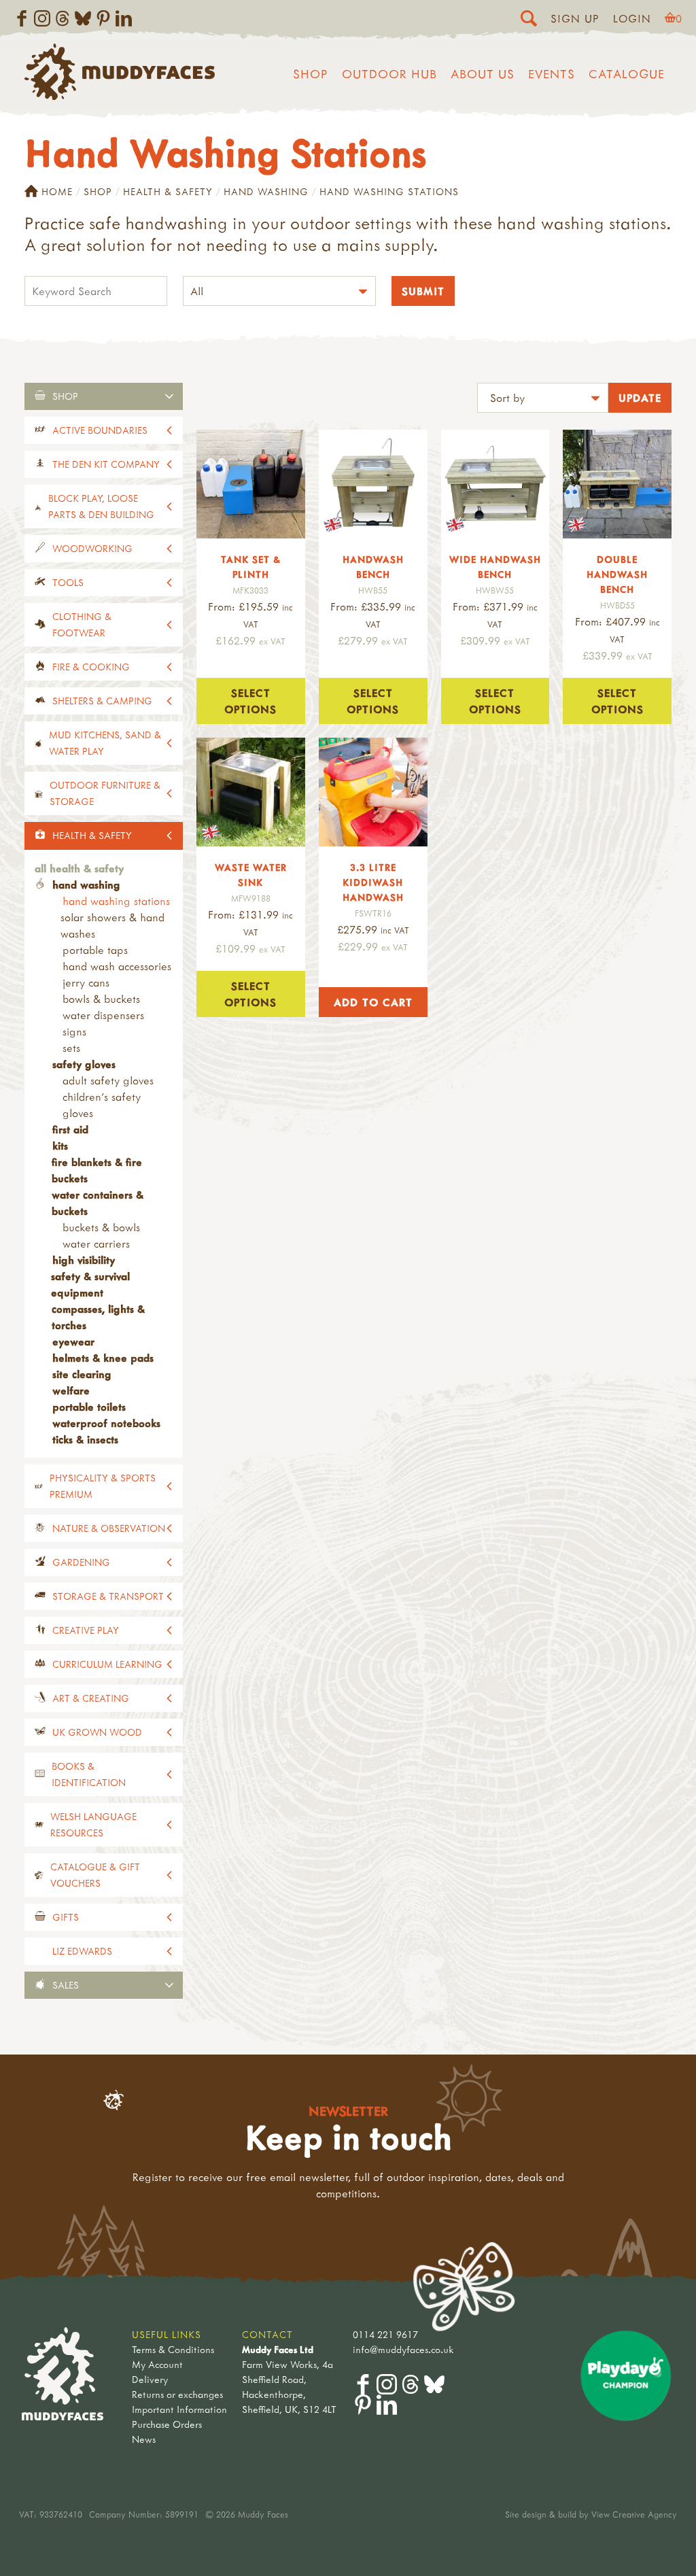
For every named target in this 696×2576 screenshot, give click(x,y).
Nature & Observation (109, 1528)
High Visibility (84, 1260)
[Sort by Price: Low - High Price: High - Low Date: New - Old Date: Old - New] (543, 399)
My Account (157, 2364)
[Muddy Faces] (120, 96)
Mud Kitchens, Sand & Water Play (105, 743)
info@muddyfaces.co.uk (403, 2349)
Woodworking (92, 548)
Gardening (81, 1562)
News (144, 2439)
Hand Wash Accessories (117, 966)
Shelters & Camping (102, 701)
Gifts (66, 1917)
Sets (71, 1048)
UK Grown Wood (97, 1732)
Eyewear (73, 1341)
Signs (74, 1031)
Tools (68, 582)
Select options (250, 701)
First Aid (70, 1129)
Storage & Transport (108, 1596)
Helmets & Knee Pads (103, 1358)
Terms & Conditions (173, 2349)
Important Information (179, 2409)
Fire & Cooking (91, 667)
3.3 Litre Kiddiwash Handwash (373, 882)
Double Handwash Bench (617, 574)
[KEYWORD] (96, 293)
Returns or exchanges (177, 2394)
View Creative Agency (634, 2514)
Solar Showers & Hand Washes (112, 925)
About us (483, 74)
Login (632, 18)
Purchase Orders (167, 2424)
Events (552, 74)
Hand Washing (266, 191)
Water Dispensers (103, 1015)
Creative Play (86, 1630)
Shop (311, 74)
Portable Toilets (89, 1407)
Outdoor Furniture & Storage (105, 793)
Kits (60, 1146)
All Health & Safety (79, 868)
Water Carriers (96, 1243)
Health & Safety (168, 191)
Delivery (150, 2379)
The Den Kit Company (106, 464)
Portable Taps (95, 950)
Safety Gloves (84, 1064)
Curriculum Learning (107, 1664)
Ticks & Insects (85, 1439)
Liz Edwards (82, 1951)
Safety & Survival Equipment (90, 1284)
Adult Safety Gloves (108, 1080)
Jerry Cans (86, 982)
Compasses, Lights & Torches (98, 1317)
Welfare (71, 1390)
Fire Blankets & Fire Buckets (97, 1170)
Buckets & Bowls (101, 1227)
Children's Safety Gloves (102, 1105)
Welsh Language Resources (93, 1824)
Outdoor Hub (389, 74)
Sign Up (575, 18)
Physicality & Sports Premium (103, 1486)
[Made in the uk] (373, 484)
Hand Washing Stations (116, 901)
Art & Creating (91, 1698)
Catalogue (627, 74)
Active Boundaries (100, 430)
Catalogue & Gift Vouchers (95, 1875)
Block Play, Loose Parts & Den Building (101, 506)
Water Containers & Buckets (98, 1203)
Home (57, 191)
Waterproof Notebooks (106, 1423)
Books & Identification (89, 1774)
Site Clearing (82, 1374)
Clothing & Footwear (82, 624)
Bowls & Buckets (101, 999)
